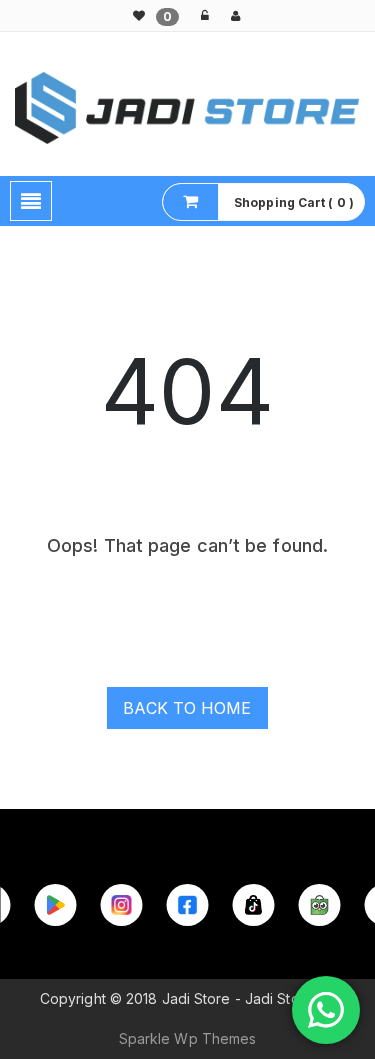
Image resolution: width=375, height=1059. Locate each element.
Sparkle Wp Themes (188, 1038)
